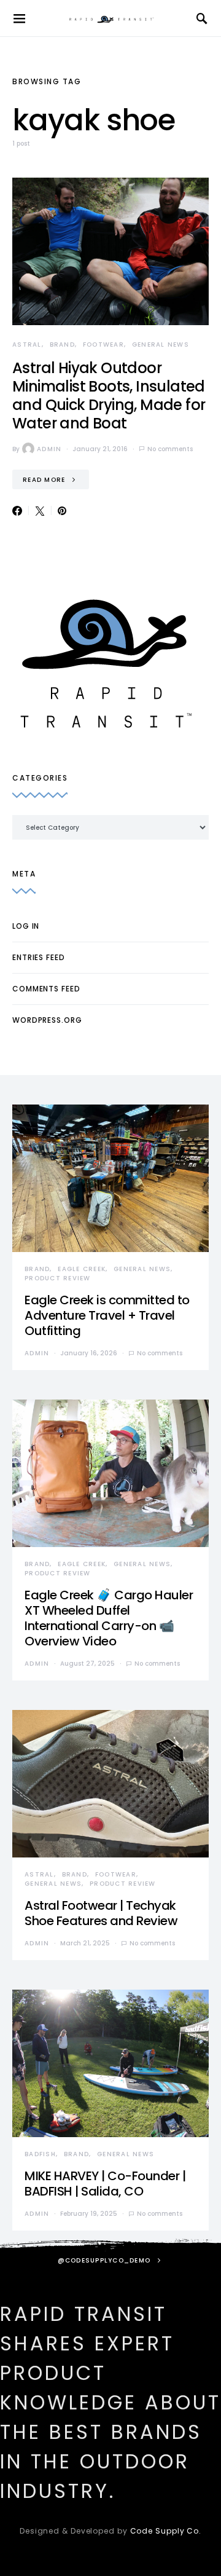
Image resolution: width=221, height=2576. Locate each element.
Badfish (40, 2154)
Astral (27, 345)
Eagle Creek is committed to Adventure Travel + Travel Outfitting (107, 1315)
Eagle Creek (82, 1269)
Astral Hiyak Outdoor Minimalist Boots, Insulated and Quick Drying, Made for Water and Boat (109, 396)
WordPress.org (47, 1020)
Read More (44, 480)
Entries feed (39, 957)
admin (49, 449)
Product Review (58, 1278)
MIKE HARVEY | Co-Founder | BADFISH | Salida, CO (105, 2184)
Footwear (103, 345)
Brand (62, 345)
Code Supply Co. (166, 2531)
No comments (170, 449)
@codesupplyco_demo (104, 2260)
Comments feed (46, 989)
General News (161, 345)
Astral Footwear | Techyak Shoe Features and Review (101, 1913)
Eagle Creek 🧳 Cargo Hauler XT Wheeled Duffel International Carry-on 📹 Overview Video (109, 1618)
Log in (26, 926)
